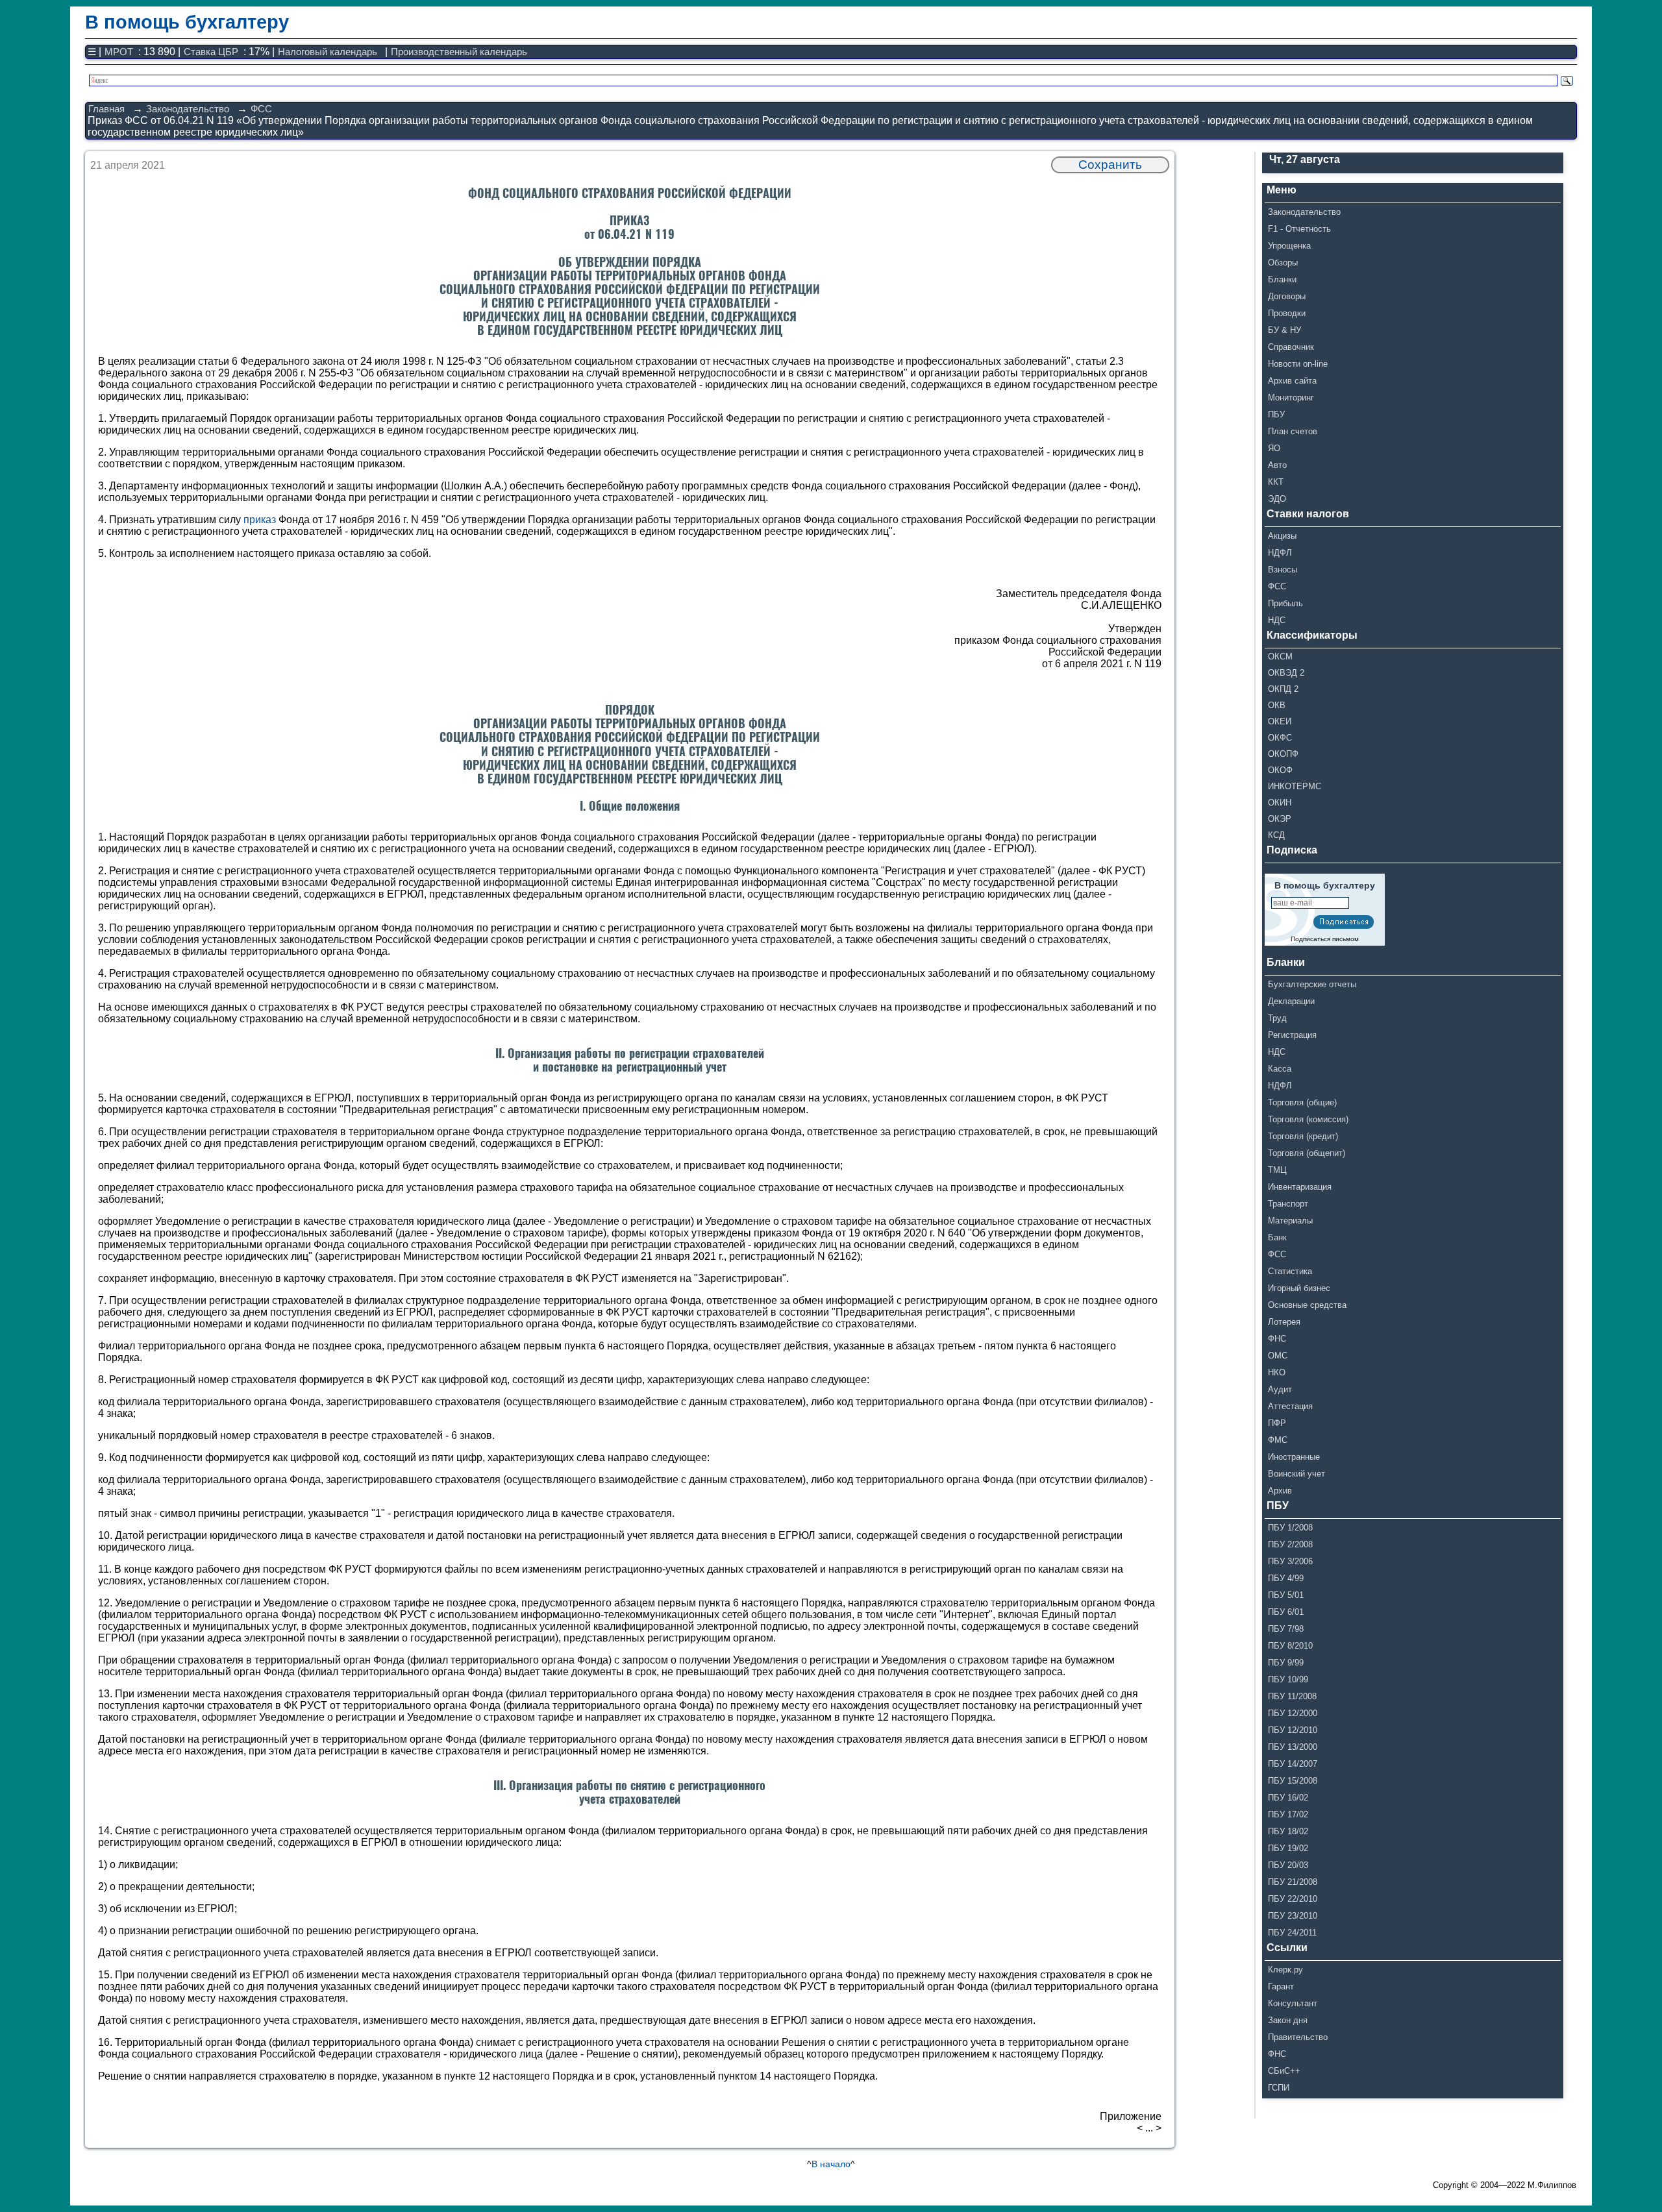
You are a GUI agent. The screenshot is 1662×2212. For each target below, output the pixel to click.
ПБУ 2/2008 (1290, 1544)
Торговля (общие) (1302, 1102)
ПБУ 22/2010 (1293, 1899)
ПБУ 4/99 (1286, 1578)
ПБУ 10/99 (1288, 1679)
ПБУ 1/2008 (1290, 1528)
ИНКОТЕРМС (1295, 786)
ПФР (1277, 1423)
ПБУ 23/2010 (1293, 1916)
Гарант (1281, 1986)
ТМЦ (1277, 1170)
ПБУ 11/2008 (1292, 1696)
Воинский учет (1296, 1474)
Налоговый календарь (328, 52)
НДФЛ (1280, 553)
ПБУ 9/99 (1286, 1663)
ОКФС (1280, 738)
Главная (106, 109)
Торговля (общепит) (1307, 1153)
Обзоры (1283, 263)
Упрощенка (1289, 246)
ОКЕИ (1280, 721)
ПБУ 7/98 (1286, 1629)
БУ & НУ (1284, 330)
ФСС (261, 109)
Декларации (1291, 1001)
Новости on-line (1298, 364)
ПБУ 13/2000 (1293, 1747)
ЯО (1274, 448)
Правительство (1298, 2037)
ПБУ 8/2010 (1290, 1646)
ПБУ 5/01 (1286, 1595)
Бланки (1282, 279)
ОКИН (1280, 803)
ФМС (1278, 1440)
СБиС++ (1284, 2071)
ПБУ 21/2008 (1293, 1882)
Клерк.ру (1285, 1970)
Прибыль (1285, 603)
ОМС (1278, 1356)
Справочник (1291, 347)
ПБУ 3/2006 (1290, 1561)
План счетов (1293, 431)
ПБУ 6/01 (1286, 1612)
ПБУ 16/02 (1288, 1798)
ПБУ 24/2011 (1292, 1933)
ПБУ (1276, 414)
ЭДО (1277, 499)
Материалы (1290, 1221)
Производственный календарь (459, 52)
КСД (1276, 835)
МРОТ (119, 52)
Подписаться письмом (1325, 939)
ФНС (1277, 1339)
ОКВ (1277, 705)
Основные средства (1307, 1305)
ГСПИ (1279, 2088)
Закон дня (1288, 2020)
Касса (1280, 1069)
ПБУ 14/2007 (1293, 1764)
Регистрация (1292, 1035)
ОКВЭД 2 (1286, 673)
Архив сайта (1292, 381)
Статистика (1290, 1271)
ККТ (1276, 482)
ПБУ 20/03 (1288, 1865)
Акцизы (1282, 536)
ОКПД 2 (1283, 689)
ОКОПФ (1283, 754)
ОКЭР (1280, 819)
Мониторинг (1291, 398)
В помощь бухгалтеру (187, 22)
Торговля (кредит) (1303, 1136)
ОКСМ (1280, 657)
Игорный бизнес (1299, 1288)
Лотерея (1284, 1322)
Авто (1277, 465)
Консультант (1293, 2003)
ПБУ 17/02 (1288, 1814)
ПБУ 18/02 (1288, 1831)
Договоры (1287, 296)
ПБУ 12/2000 (1293, 1713)
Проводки (1287, 313)
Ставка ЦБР (211, 52)
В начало (831, 2164)
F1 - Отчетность (1299, 229)
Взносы (1283, 570)
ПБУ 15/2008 (1293, 1781)
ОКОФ (1280, 770)
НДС (1277, 620)
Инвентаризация (1300, 1187)
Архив (1280, 1491)
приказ (260, 520)
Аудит (1280, 1389)
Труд (1277, 1018)
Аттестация (1290, 1406)
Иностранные (1294, 1457)
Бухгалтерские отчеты (1312, 984)
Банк (1277, 1237)
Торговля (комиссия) (1308, 1119)
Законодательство (188, 109)
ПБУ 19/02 (1288, 1848)
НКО (1277, 1372)
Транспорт (1288, 1204)
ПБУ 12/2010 (1293, 1730)
